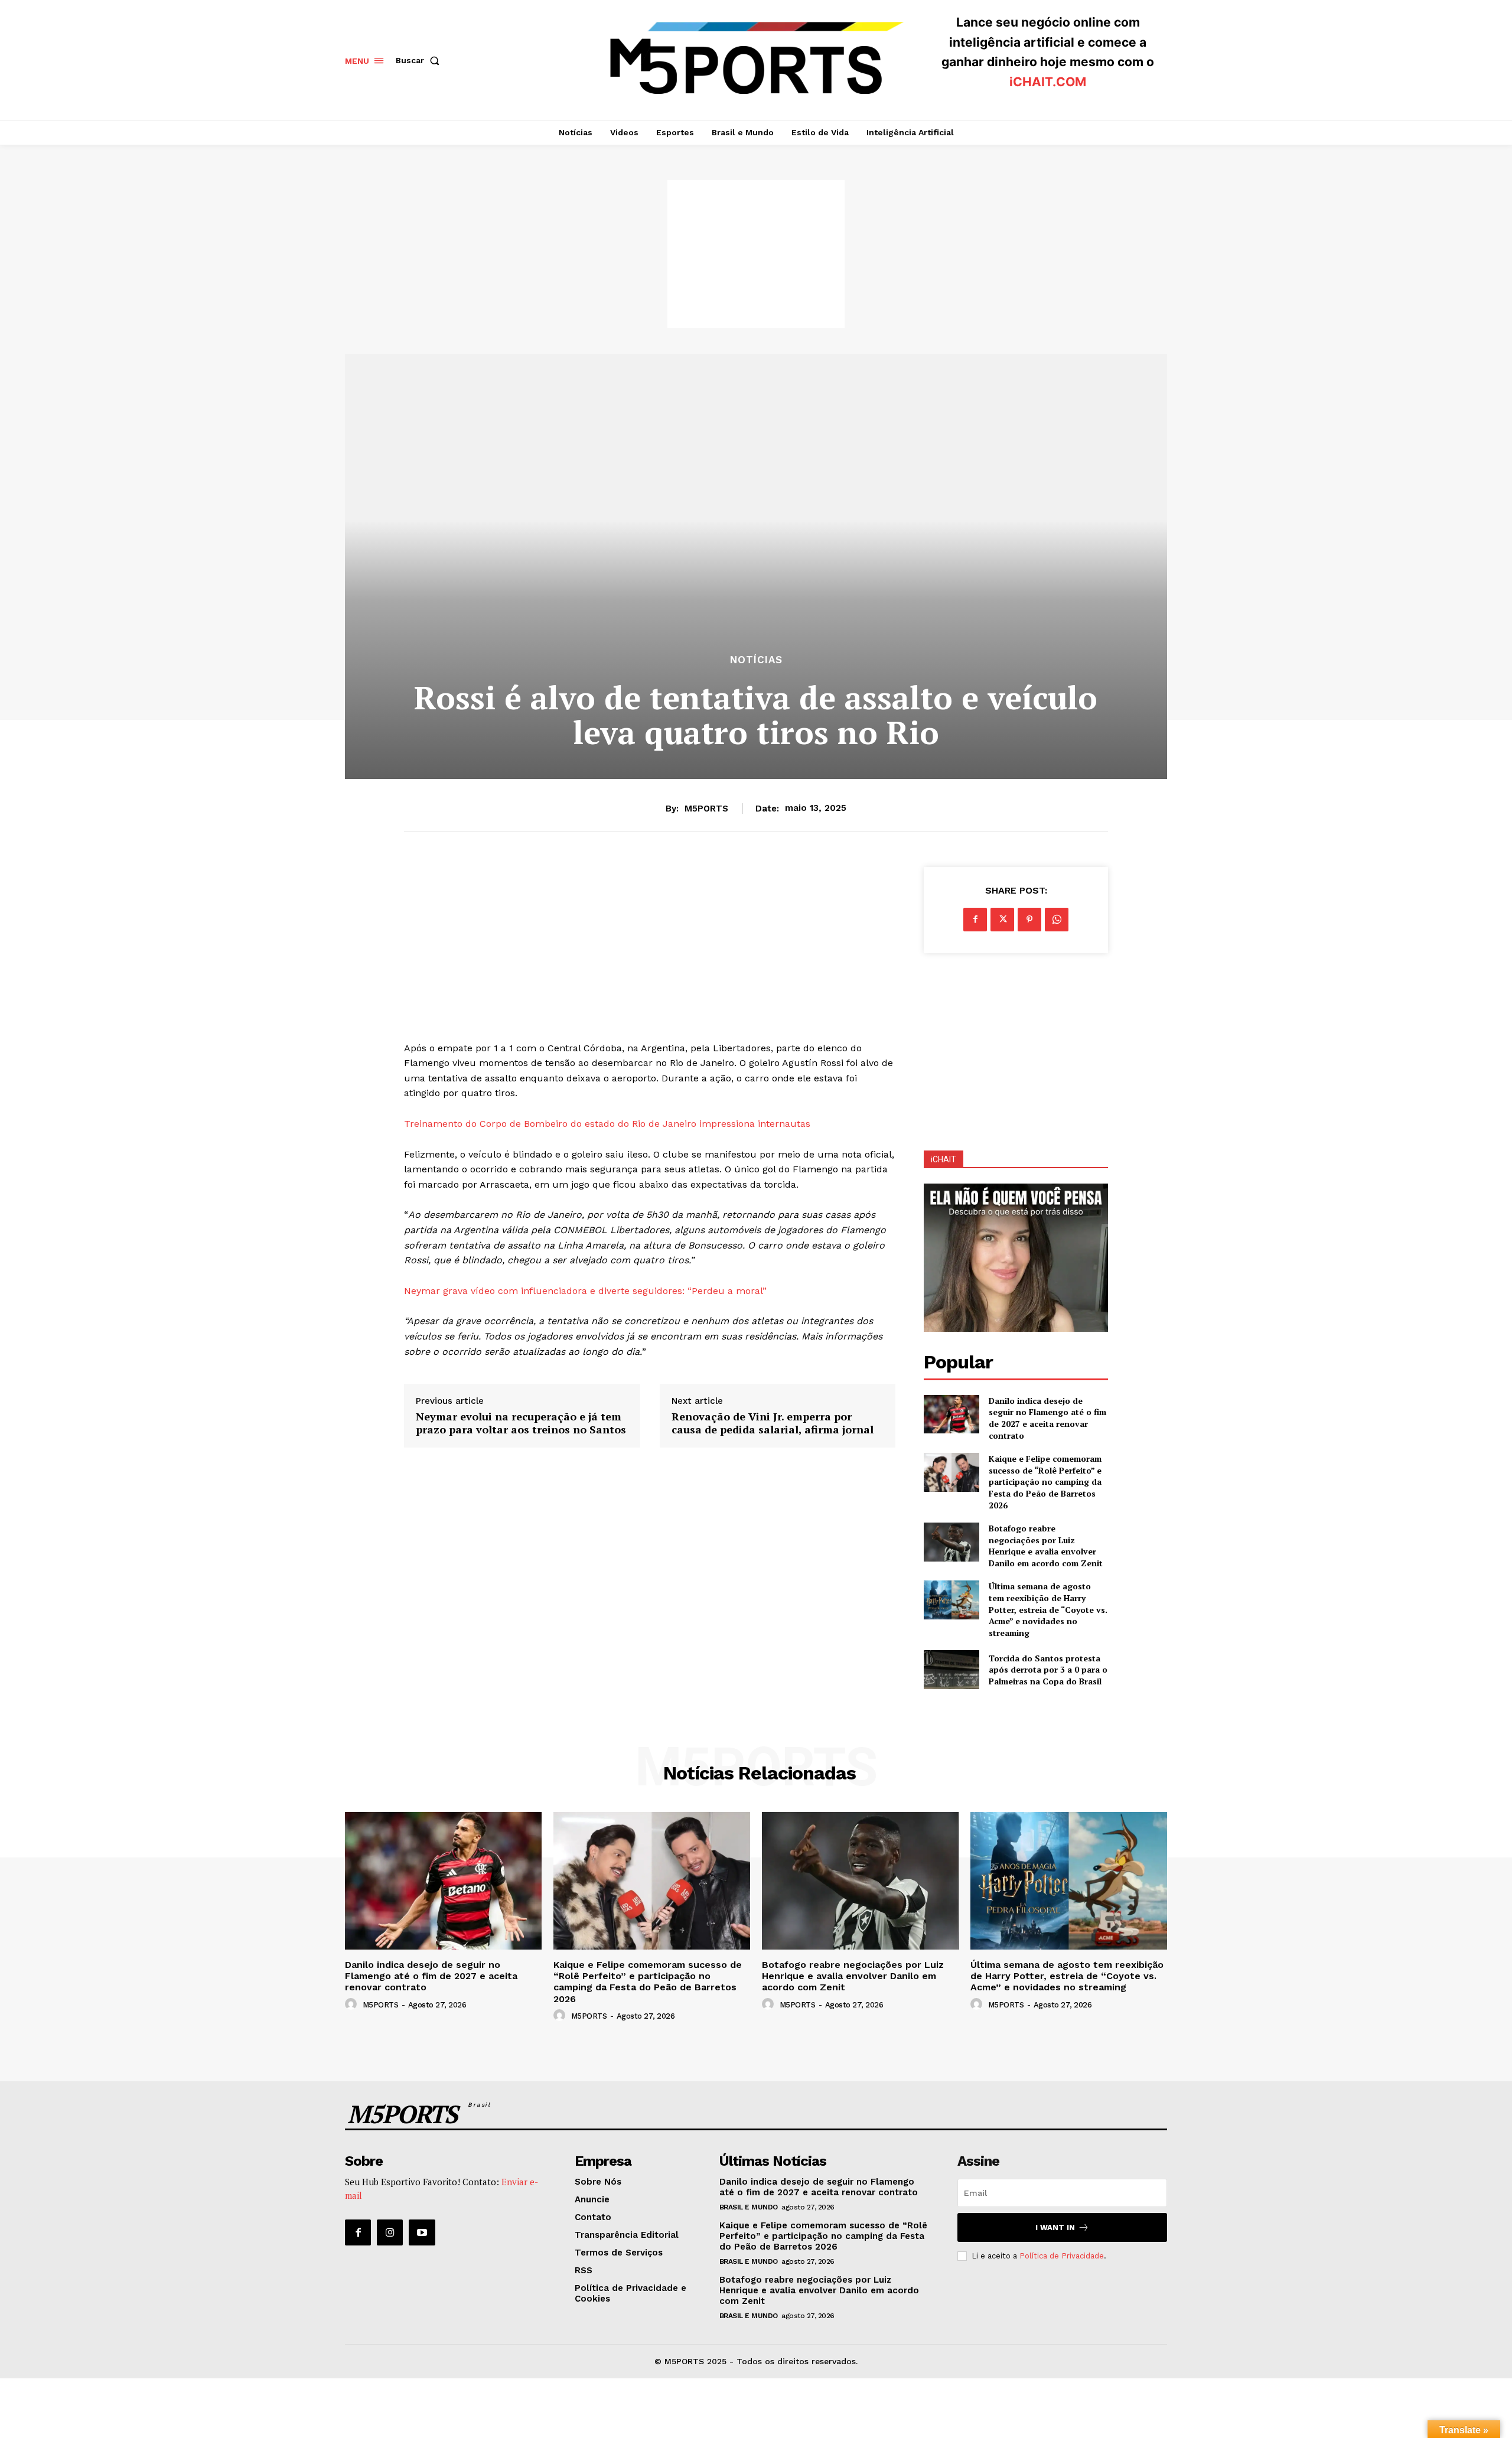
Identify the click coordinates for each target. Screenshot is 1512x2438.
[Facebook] (975, 920)
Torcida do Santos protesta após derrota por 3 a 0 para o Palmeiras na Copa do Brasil (1048, 1670)
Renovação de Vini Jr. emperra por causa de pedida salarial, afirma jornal (773, 1423)
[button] (420, 60)
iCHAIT (944, 1159)
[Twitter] (1002, 920)
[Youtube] (422, 2232)
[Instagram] (390, 2232)
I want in (1055, 2227)
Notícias (756, 660)
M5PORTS (706, 809)
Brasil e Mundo (749, 2207)
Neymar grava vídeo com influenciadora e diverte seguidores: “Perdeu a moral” (587, 1291)
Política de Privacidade (1062, 2256)
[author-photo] (353, 2004)
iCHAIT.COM (1048, 82)
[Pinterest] (1029, 920)
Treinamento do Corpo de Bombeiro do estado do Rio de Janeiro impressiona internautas (607, 1124)
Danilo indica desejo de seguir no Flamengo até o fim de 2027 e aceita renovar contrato (1047, 1418)
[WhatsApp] (1057, 920)
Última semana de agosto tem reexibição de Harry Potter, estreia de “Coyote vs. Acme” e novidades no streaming (1048, 1609)
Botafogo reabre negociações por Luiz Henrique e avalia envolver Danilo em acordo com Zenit (1046, 1546)
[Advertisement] (756, 254)
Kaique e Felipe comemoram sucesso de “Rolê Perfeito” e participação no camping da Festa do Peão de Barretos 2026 (1045, 1482)
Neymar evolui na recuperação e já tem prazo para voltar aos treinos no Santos (521, 1423)
